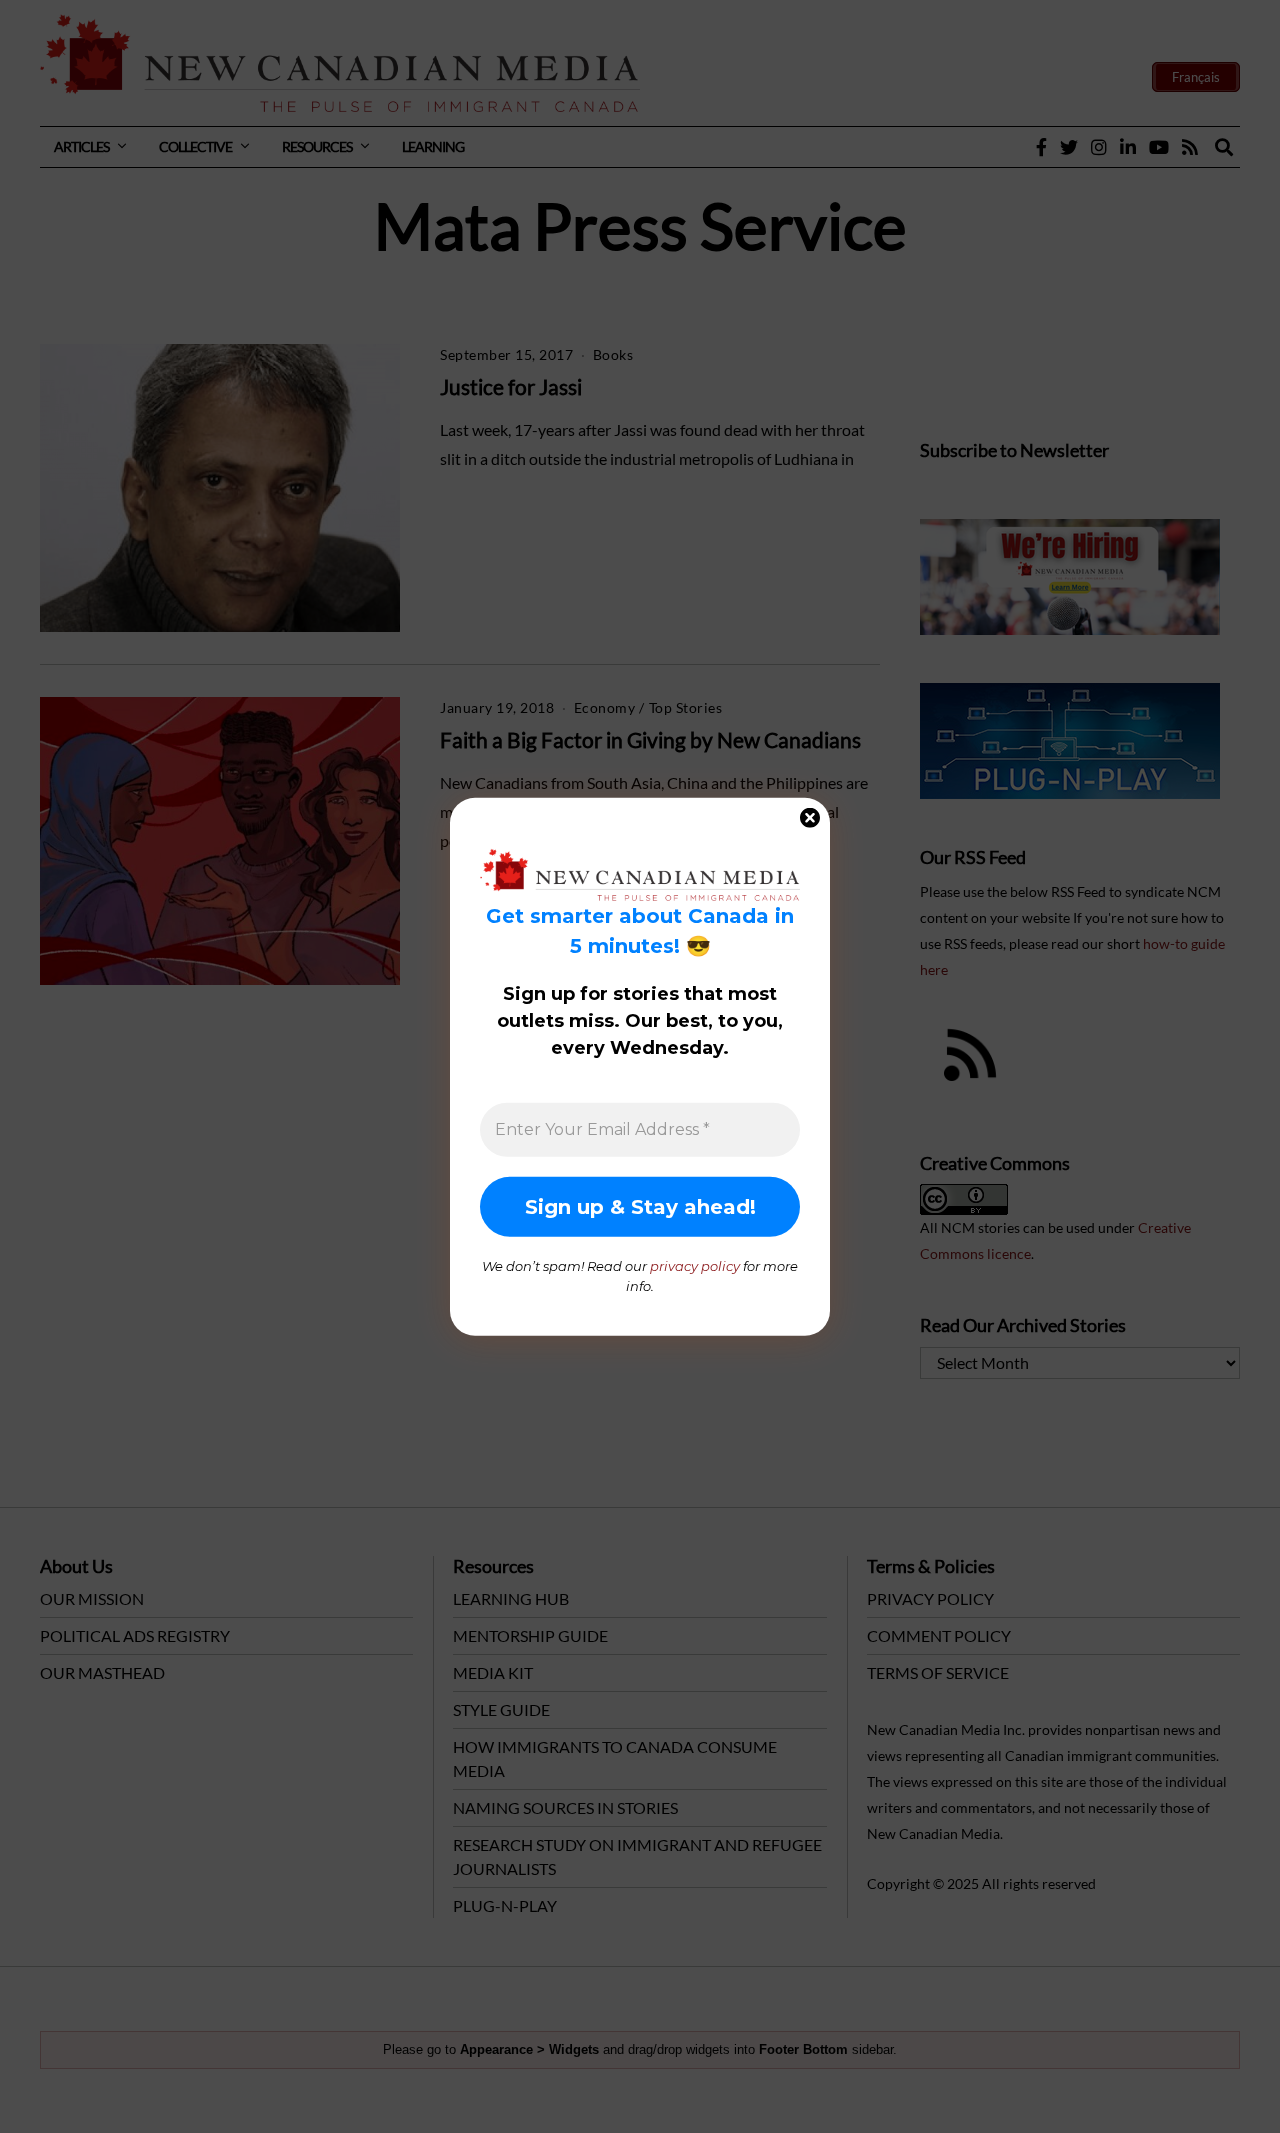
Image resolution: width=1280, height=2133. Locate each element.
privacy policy (695, 1266)
